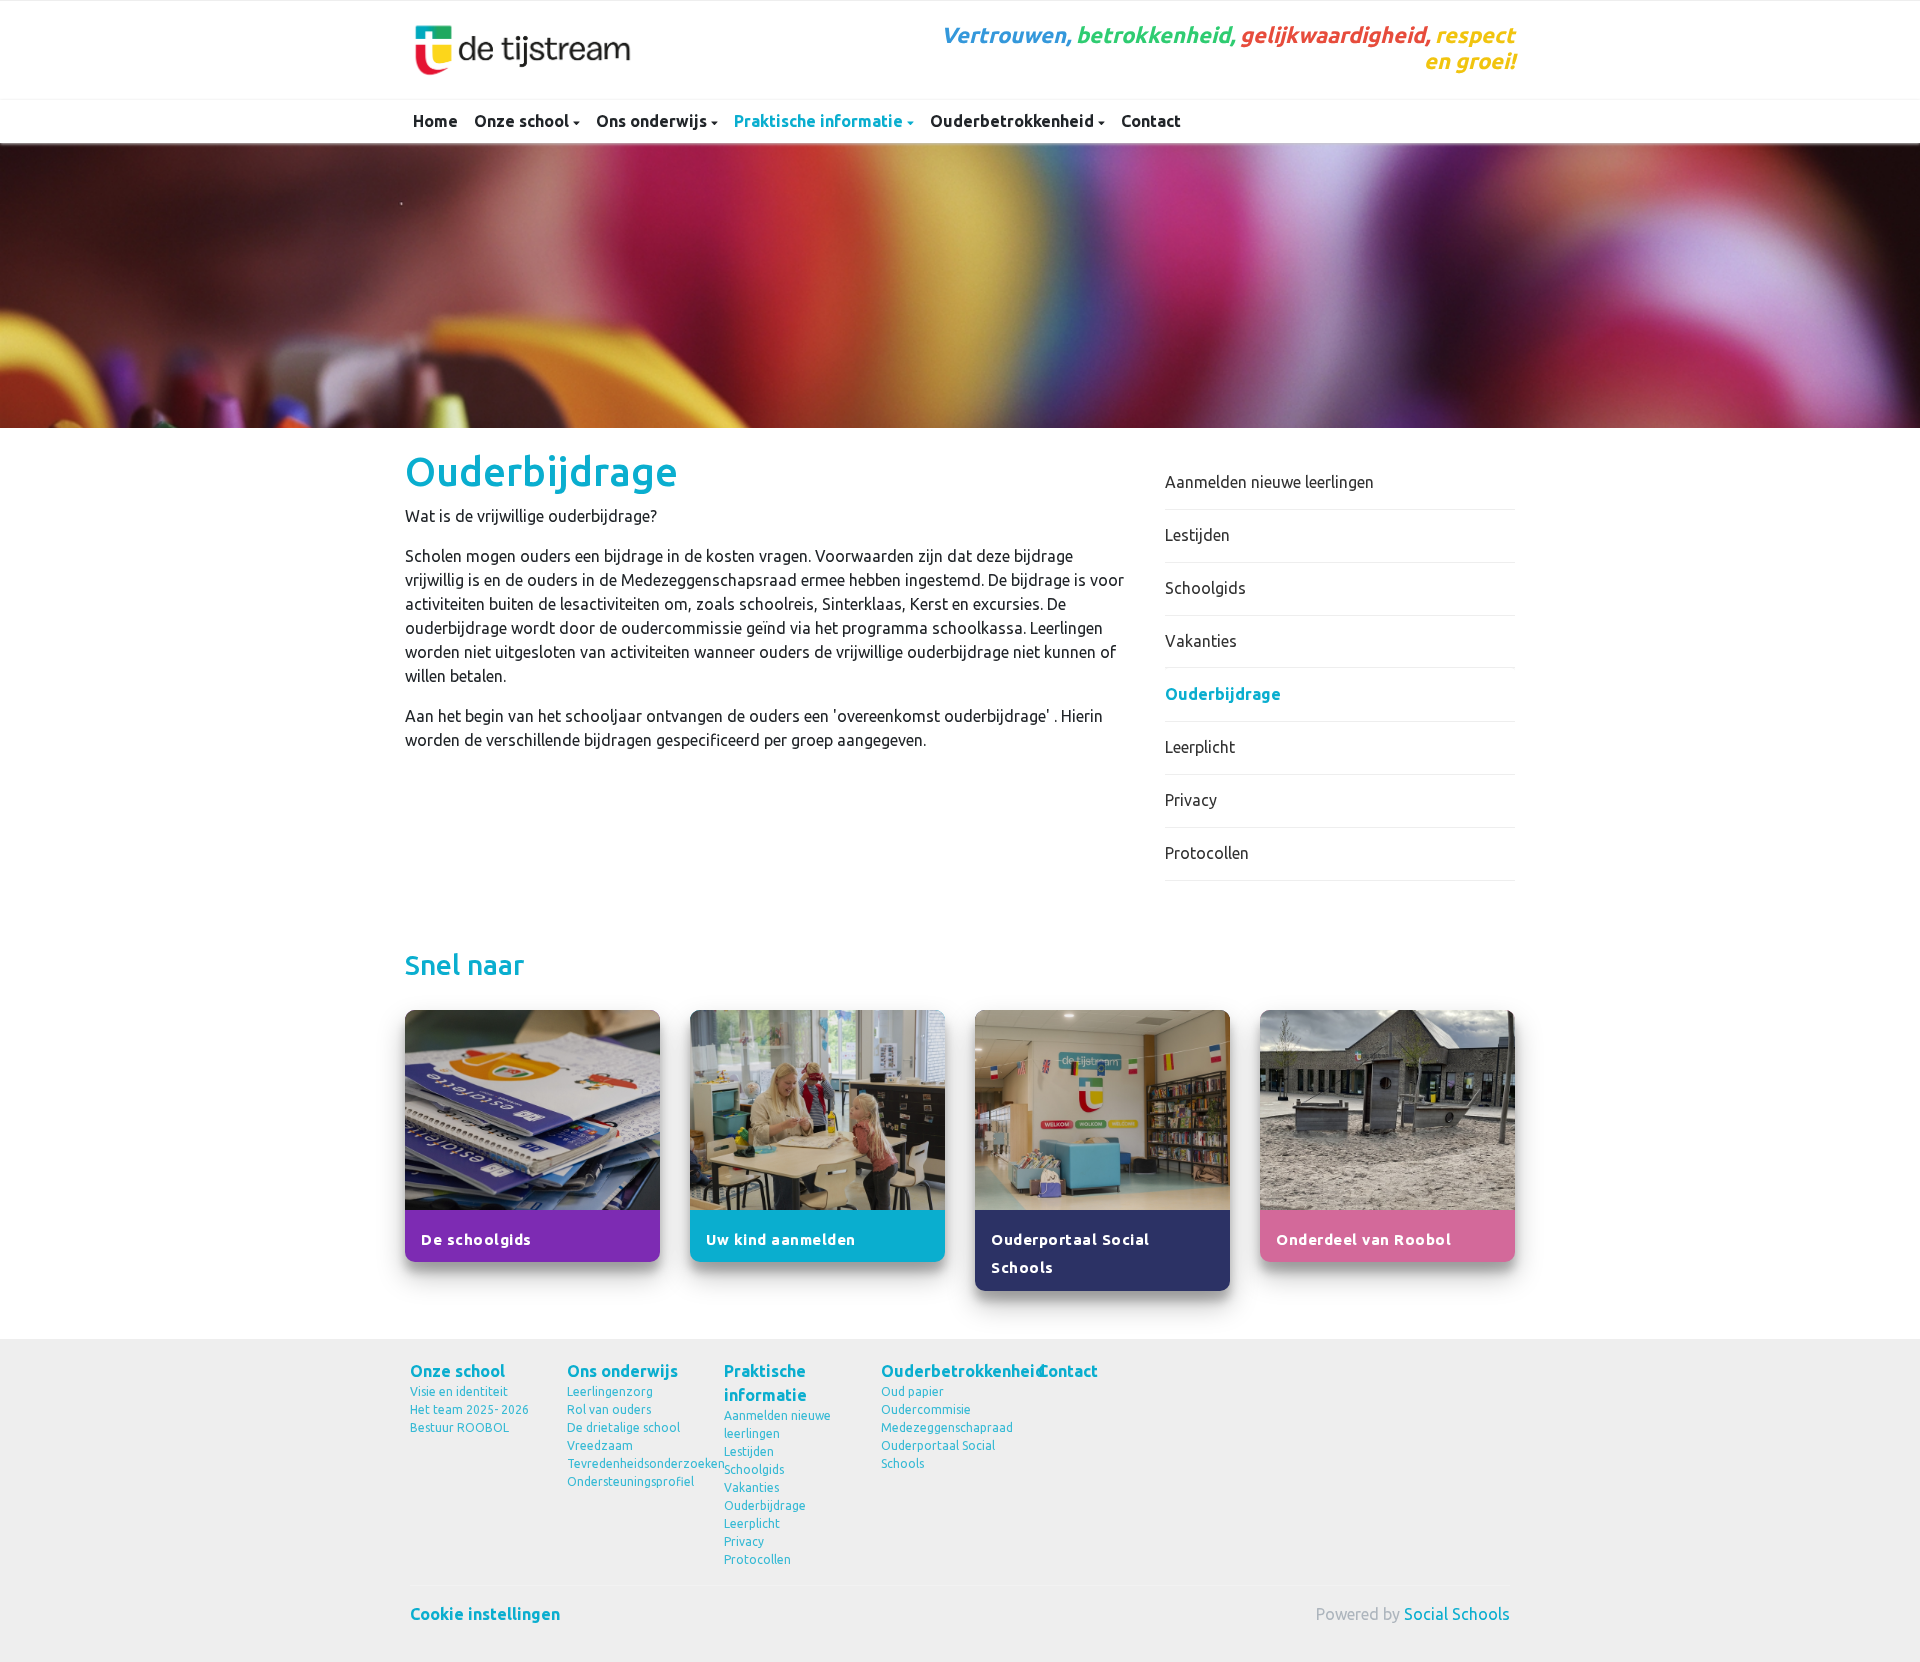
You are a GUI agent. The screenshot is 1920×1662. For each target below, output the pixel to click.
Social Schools (1457, 1614)
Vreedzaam (600, 1445)
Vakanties (1201, 641)
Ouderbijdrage (1223, 694)
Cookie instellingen (485, 1614)
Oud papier (912, 1391)
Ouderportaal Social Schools (938, 1454)
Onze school (523, 121)
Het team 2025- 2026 (469, 1409)
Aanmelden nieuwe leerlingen (1269, 482)
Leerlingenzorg (610, 1391)
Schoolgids (1205, 588)
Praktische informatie (820, 121)
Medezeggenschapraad (944, 1427)
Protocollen (1207, 853)
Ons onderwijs (653, 121)
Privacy (1191, 800)
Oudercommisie (926, 1409)
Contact (1151, 121)
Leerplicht (1200, 747)
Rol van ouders (609, 1409)
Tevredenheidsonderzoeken (630, 1463)
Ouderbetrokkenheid (1014, 121)
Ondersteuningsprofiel (630, 1481)
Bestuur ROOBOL (459, 1427)
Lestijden (1197, 535)
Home (435, 121)
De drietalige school (623, 1427)
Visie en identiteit (459, 1391)
